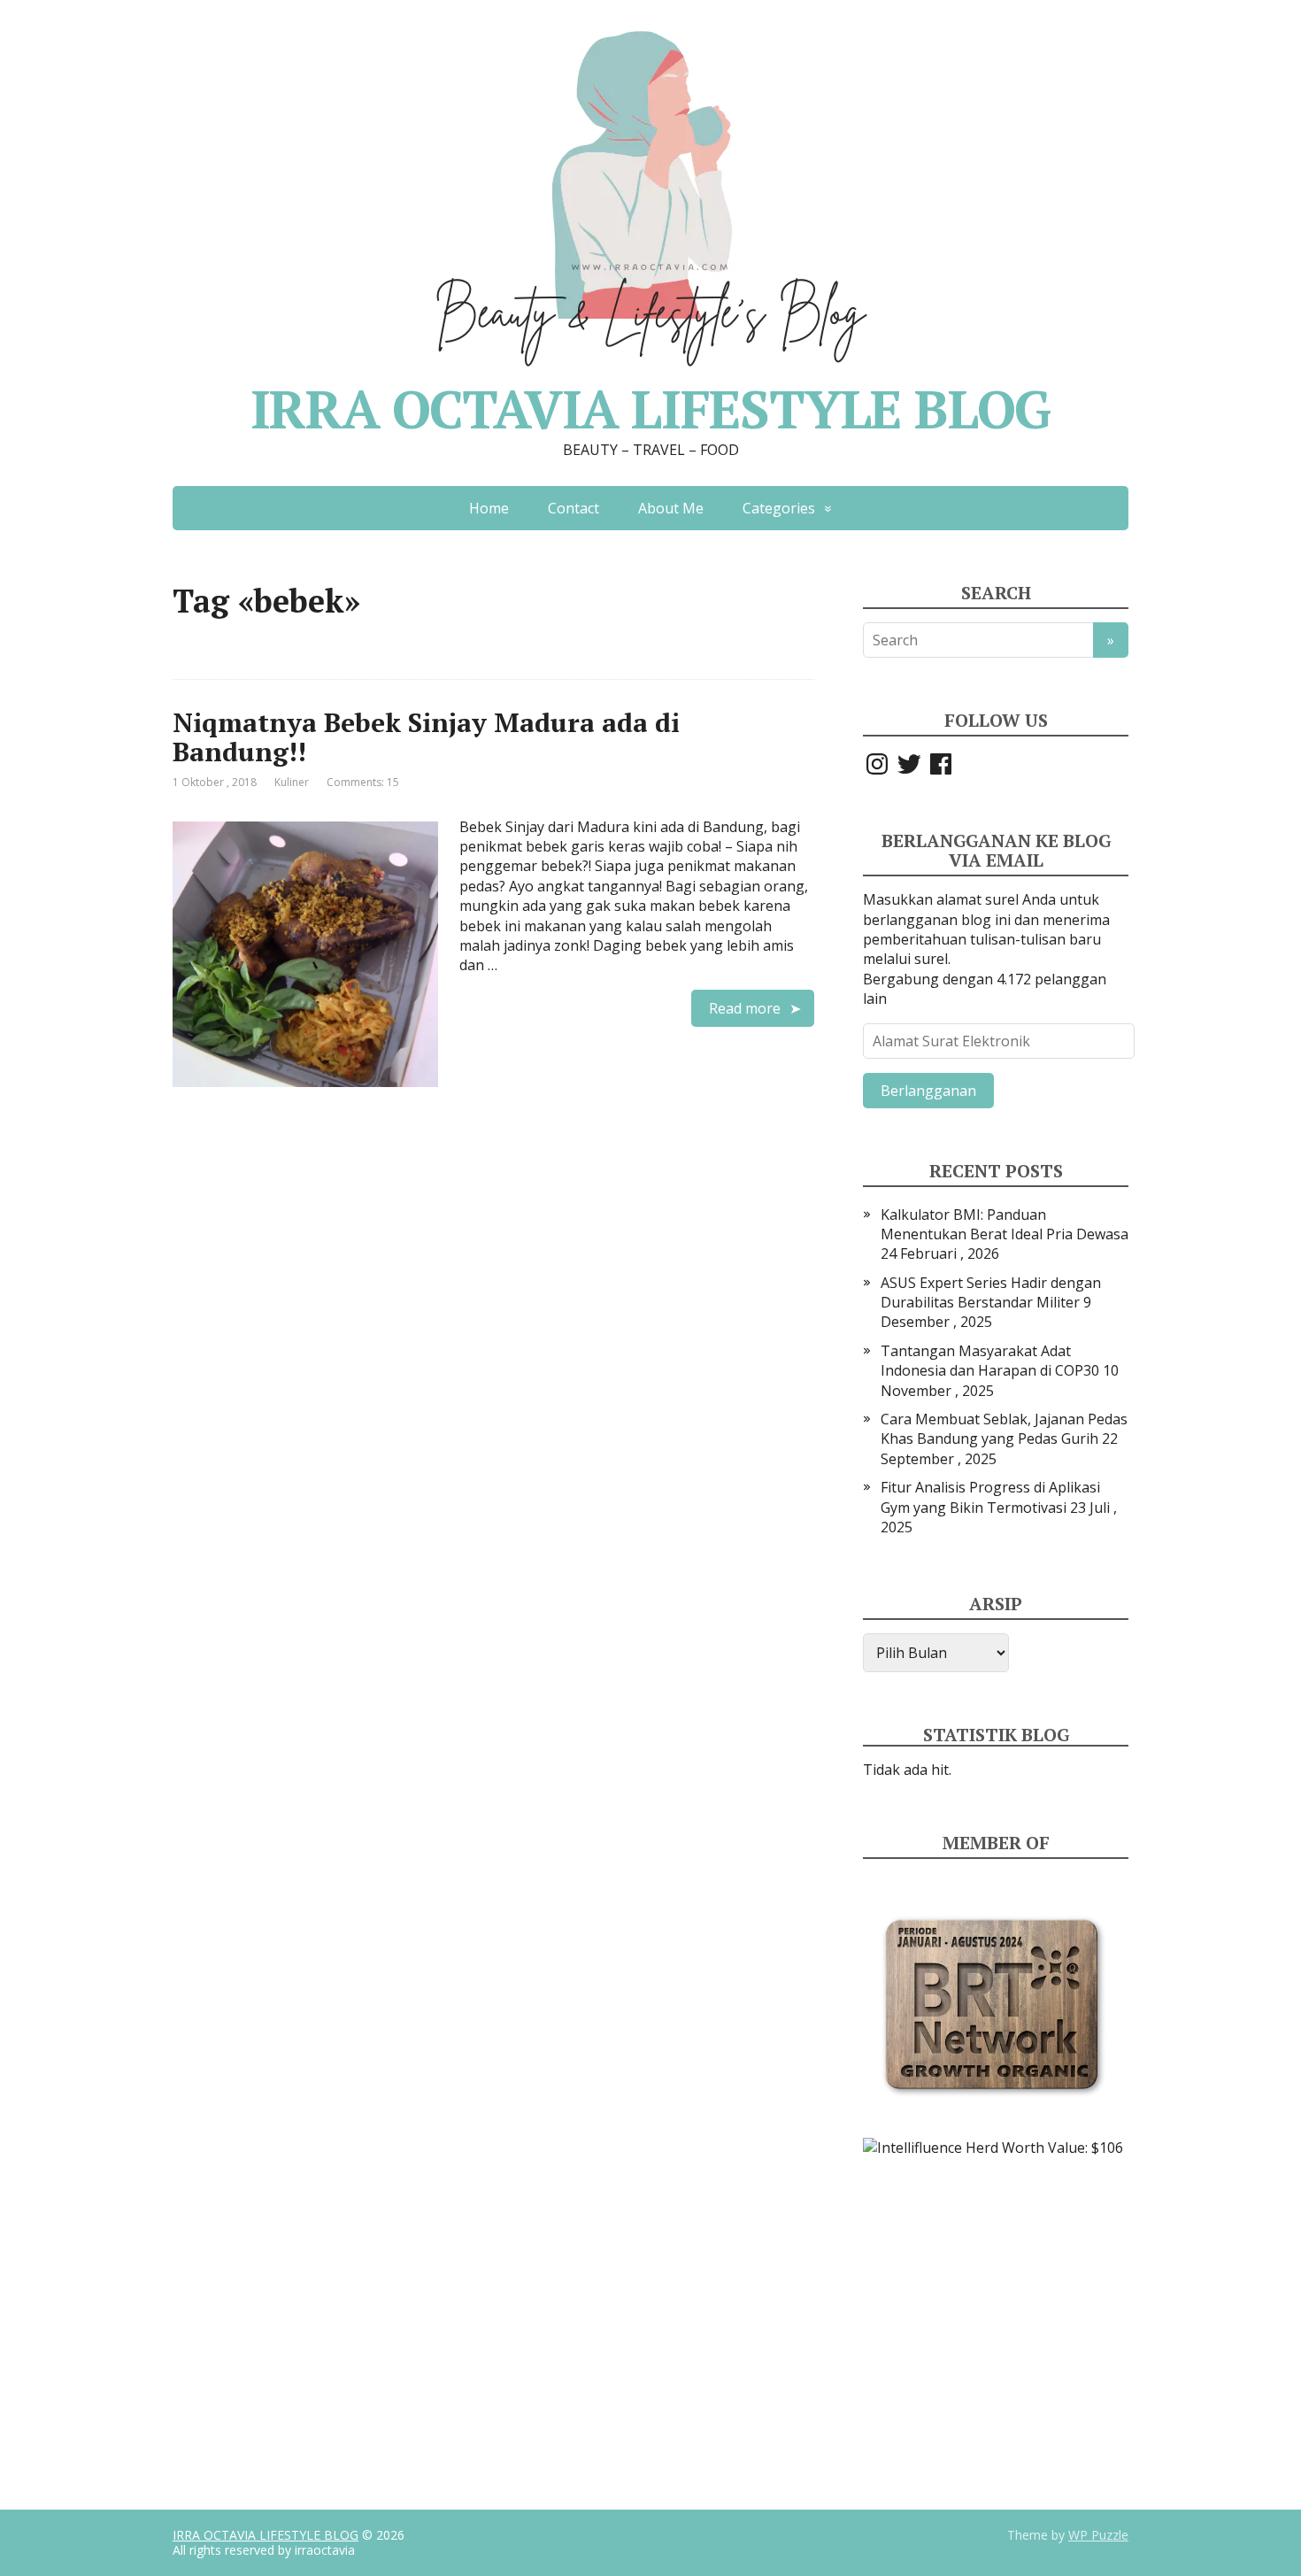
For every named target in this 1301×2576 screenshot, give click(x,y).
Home (489, 508)
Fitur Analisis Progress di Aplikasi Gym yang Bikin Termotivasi (990, 1497)
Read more (745, 1008)
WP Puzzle (1098, 2535)
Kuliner (292, 782)
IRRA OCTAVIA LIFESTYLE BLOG (266, 2535)
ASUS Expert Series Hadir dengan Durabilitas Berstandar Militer (991, 1292)
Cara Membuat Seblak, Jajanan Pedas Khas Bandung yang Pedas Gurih (1004, 1429)
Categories (779, 508)
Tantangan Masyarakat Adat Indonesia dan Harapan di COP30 (990, 1361)
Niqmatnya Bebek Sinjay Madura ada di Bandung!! (426, 737)
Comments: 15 (363, 782)
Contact (574, 508)
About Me (671, 508)
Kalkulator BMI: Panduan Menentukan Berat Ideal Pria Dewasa (1005, 1224)
